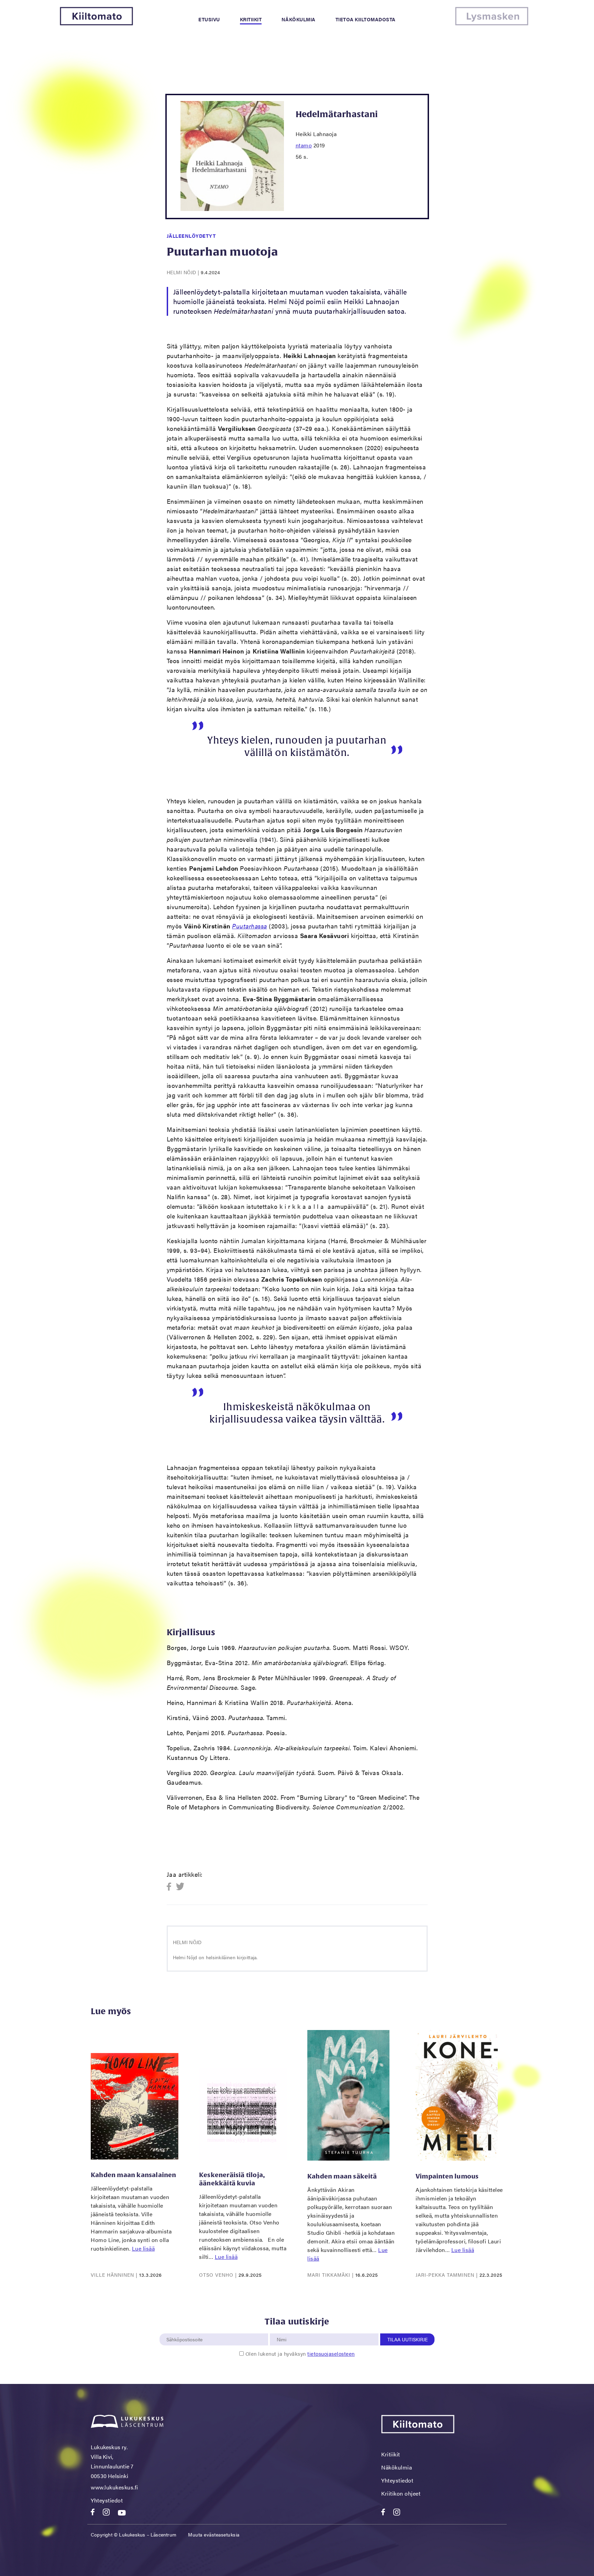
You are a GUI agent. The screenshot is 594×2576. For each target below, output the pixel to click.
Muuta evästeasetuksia (214, 2534)
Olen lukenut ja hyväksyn (300, 2354)
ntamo (304, 145)
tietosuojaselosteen (331, 2354)
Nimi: (282, 2330)
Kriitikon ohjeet (401, 2493)
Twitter (180, 1887)
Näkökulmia (299, 19)
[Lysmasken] (492, 23)
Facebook (171, 1887)
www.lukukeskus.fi (114, 2487)
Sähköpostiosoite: (186, 2330)
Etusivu (209, 19)
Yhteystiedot (107, 2500)
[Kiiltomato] (96, 23)
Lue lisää (144, 2248)
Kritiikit (251, 19)
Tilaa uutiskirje (408, 2339)
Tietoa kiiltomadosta (366, 19)
